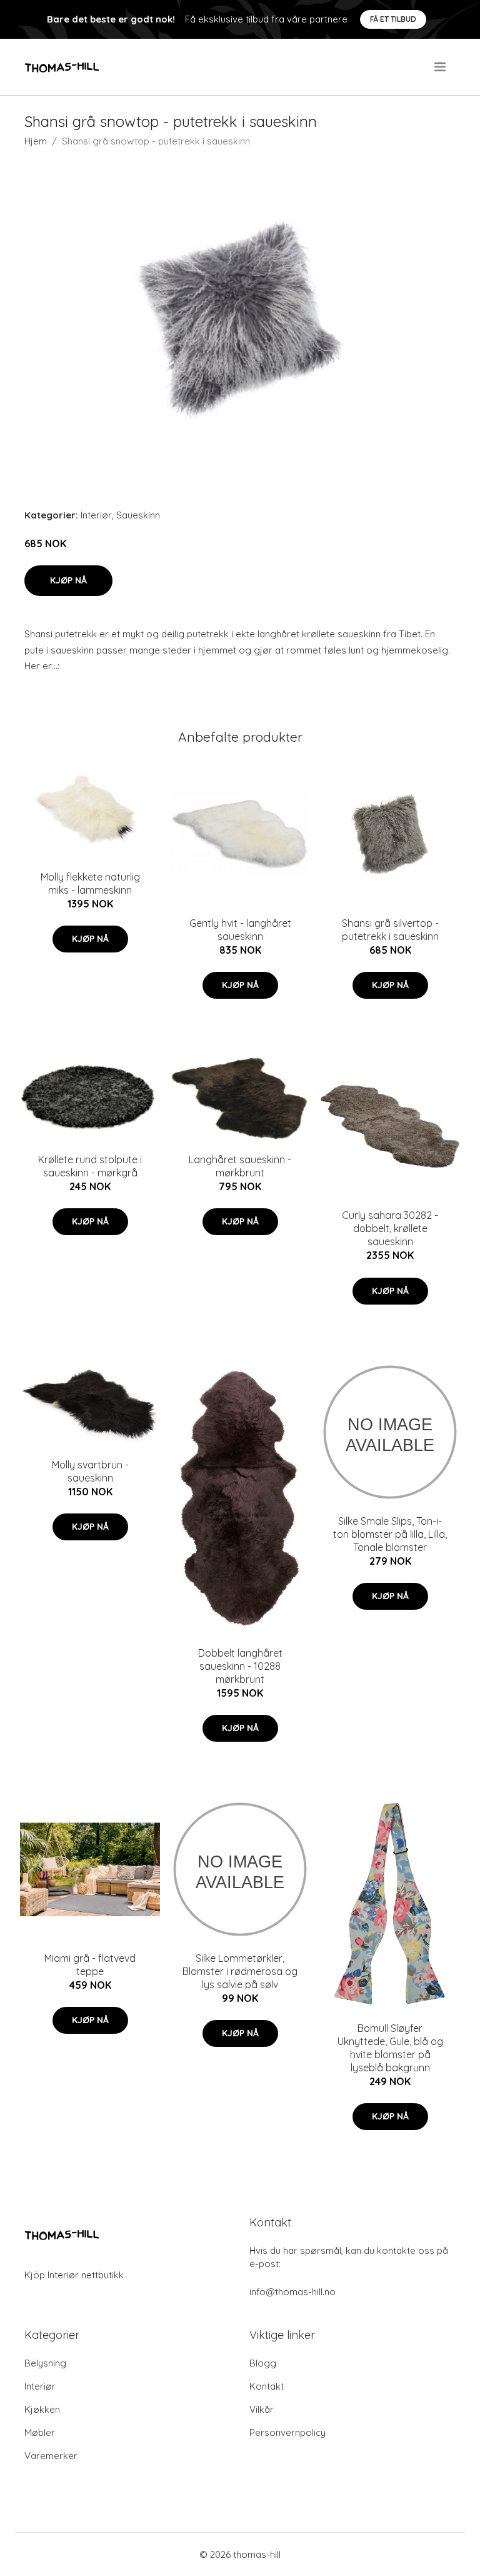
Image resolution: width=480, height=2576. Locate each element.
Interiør (96, 515)
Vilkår (262, 2409)
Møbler (40, 2432)
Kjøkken (42, 2409)
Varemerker (51, 2456)
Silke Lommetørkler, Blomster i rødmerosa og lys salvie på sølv (240, 1971)
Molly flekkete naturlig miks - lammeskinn (90, 883)
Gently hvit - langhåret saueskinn (240, 930)
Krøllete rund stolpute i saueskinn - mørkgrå (90, 1166)
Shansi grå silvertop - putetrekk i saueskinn (390, 930)
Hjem (36, 141)
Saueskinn (138, 515)
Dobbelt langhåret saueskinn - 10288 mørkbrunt (240, 1666)
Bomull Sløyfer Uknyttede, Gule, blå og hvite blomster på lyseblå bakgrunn (390, 2048)
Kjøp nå (68, 580)
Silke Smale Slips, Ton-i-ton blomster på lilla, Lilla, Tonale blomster (390, 1534)
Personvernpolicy (287, 2432)
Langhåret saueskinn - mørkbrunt (240, 1166)
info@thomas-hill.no (292, 2292)
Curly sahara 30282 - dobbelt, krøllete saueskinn (390, 1228)
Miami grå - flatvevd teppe (90, 1965)
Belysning (45, 2363)
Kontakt (267, 2386)
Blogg (263, 2363)
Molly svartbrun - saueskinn (90, 1471)
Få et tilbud (393, 19)
